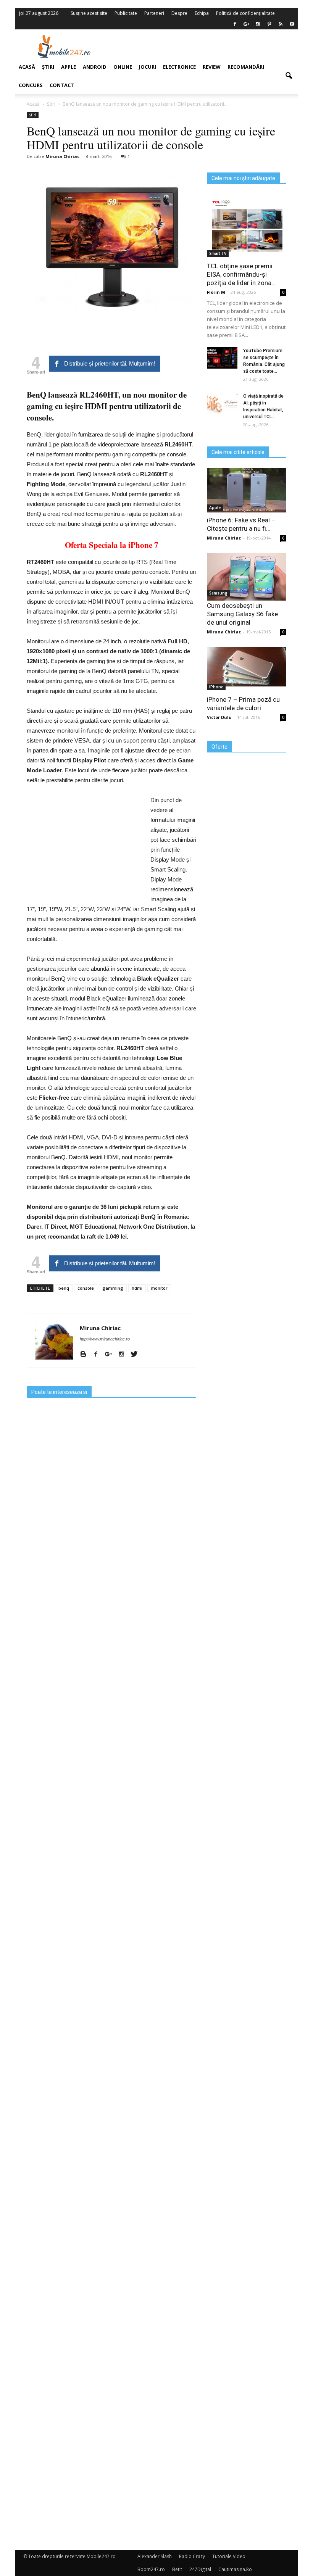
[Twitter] (137, 1355)
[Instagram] (124, 1355)
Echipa (202, 13)
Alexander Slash (155, 2556)
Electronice (179, 67)
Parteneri (154, 13)
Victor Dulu (219, 717)
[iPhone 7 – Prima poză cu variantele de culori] (247, 667)
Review (212, 67)
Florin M (216, 292)
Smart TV (218, 253)
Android (95, 67)
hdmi (137, 1288)
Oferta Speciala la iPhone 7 (112, 545)
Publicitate (126, 13)
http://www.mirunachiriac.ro (105, 1339)
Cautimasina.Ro (235, 2569)
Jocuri (148, 67)
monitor (159, 1288)
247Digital (200, 2569)
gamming (113, 1288)
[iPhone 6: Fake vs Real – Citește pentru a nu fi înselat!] (247, 490)
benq (64, 1288)
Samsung (218, 593)
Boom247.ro (151, 2569)
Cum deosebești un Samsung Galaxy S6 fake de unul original (242, 614)
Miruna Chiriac (100, 1328)
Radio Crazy (192, 2556)
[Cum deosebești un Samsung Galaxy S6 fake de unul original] (247, 577)
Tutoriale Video (229, 2556)
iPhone (216, 687)
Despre (179, 13)
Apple (215, 507)
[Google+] (111, 1355)
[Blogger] (86, 1355)
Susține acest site (89, 13)
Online (123, 67)
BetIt (177, 2569)
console (86, 1288)
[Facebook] (235, 24)
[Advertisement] (205, 46)
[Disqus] (111, 2239)
